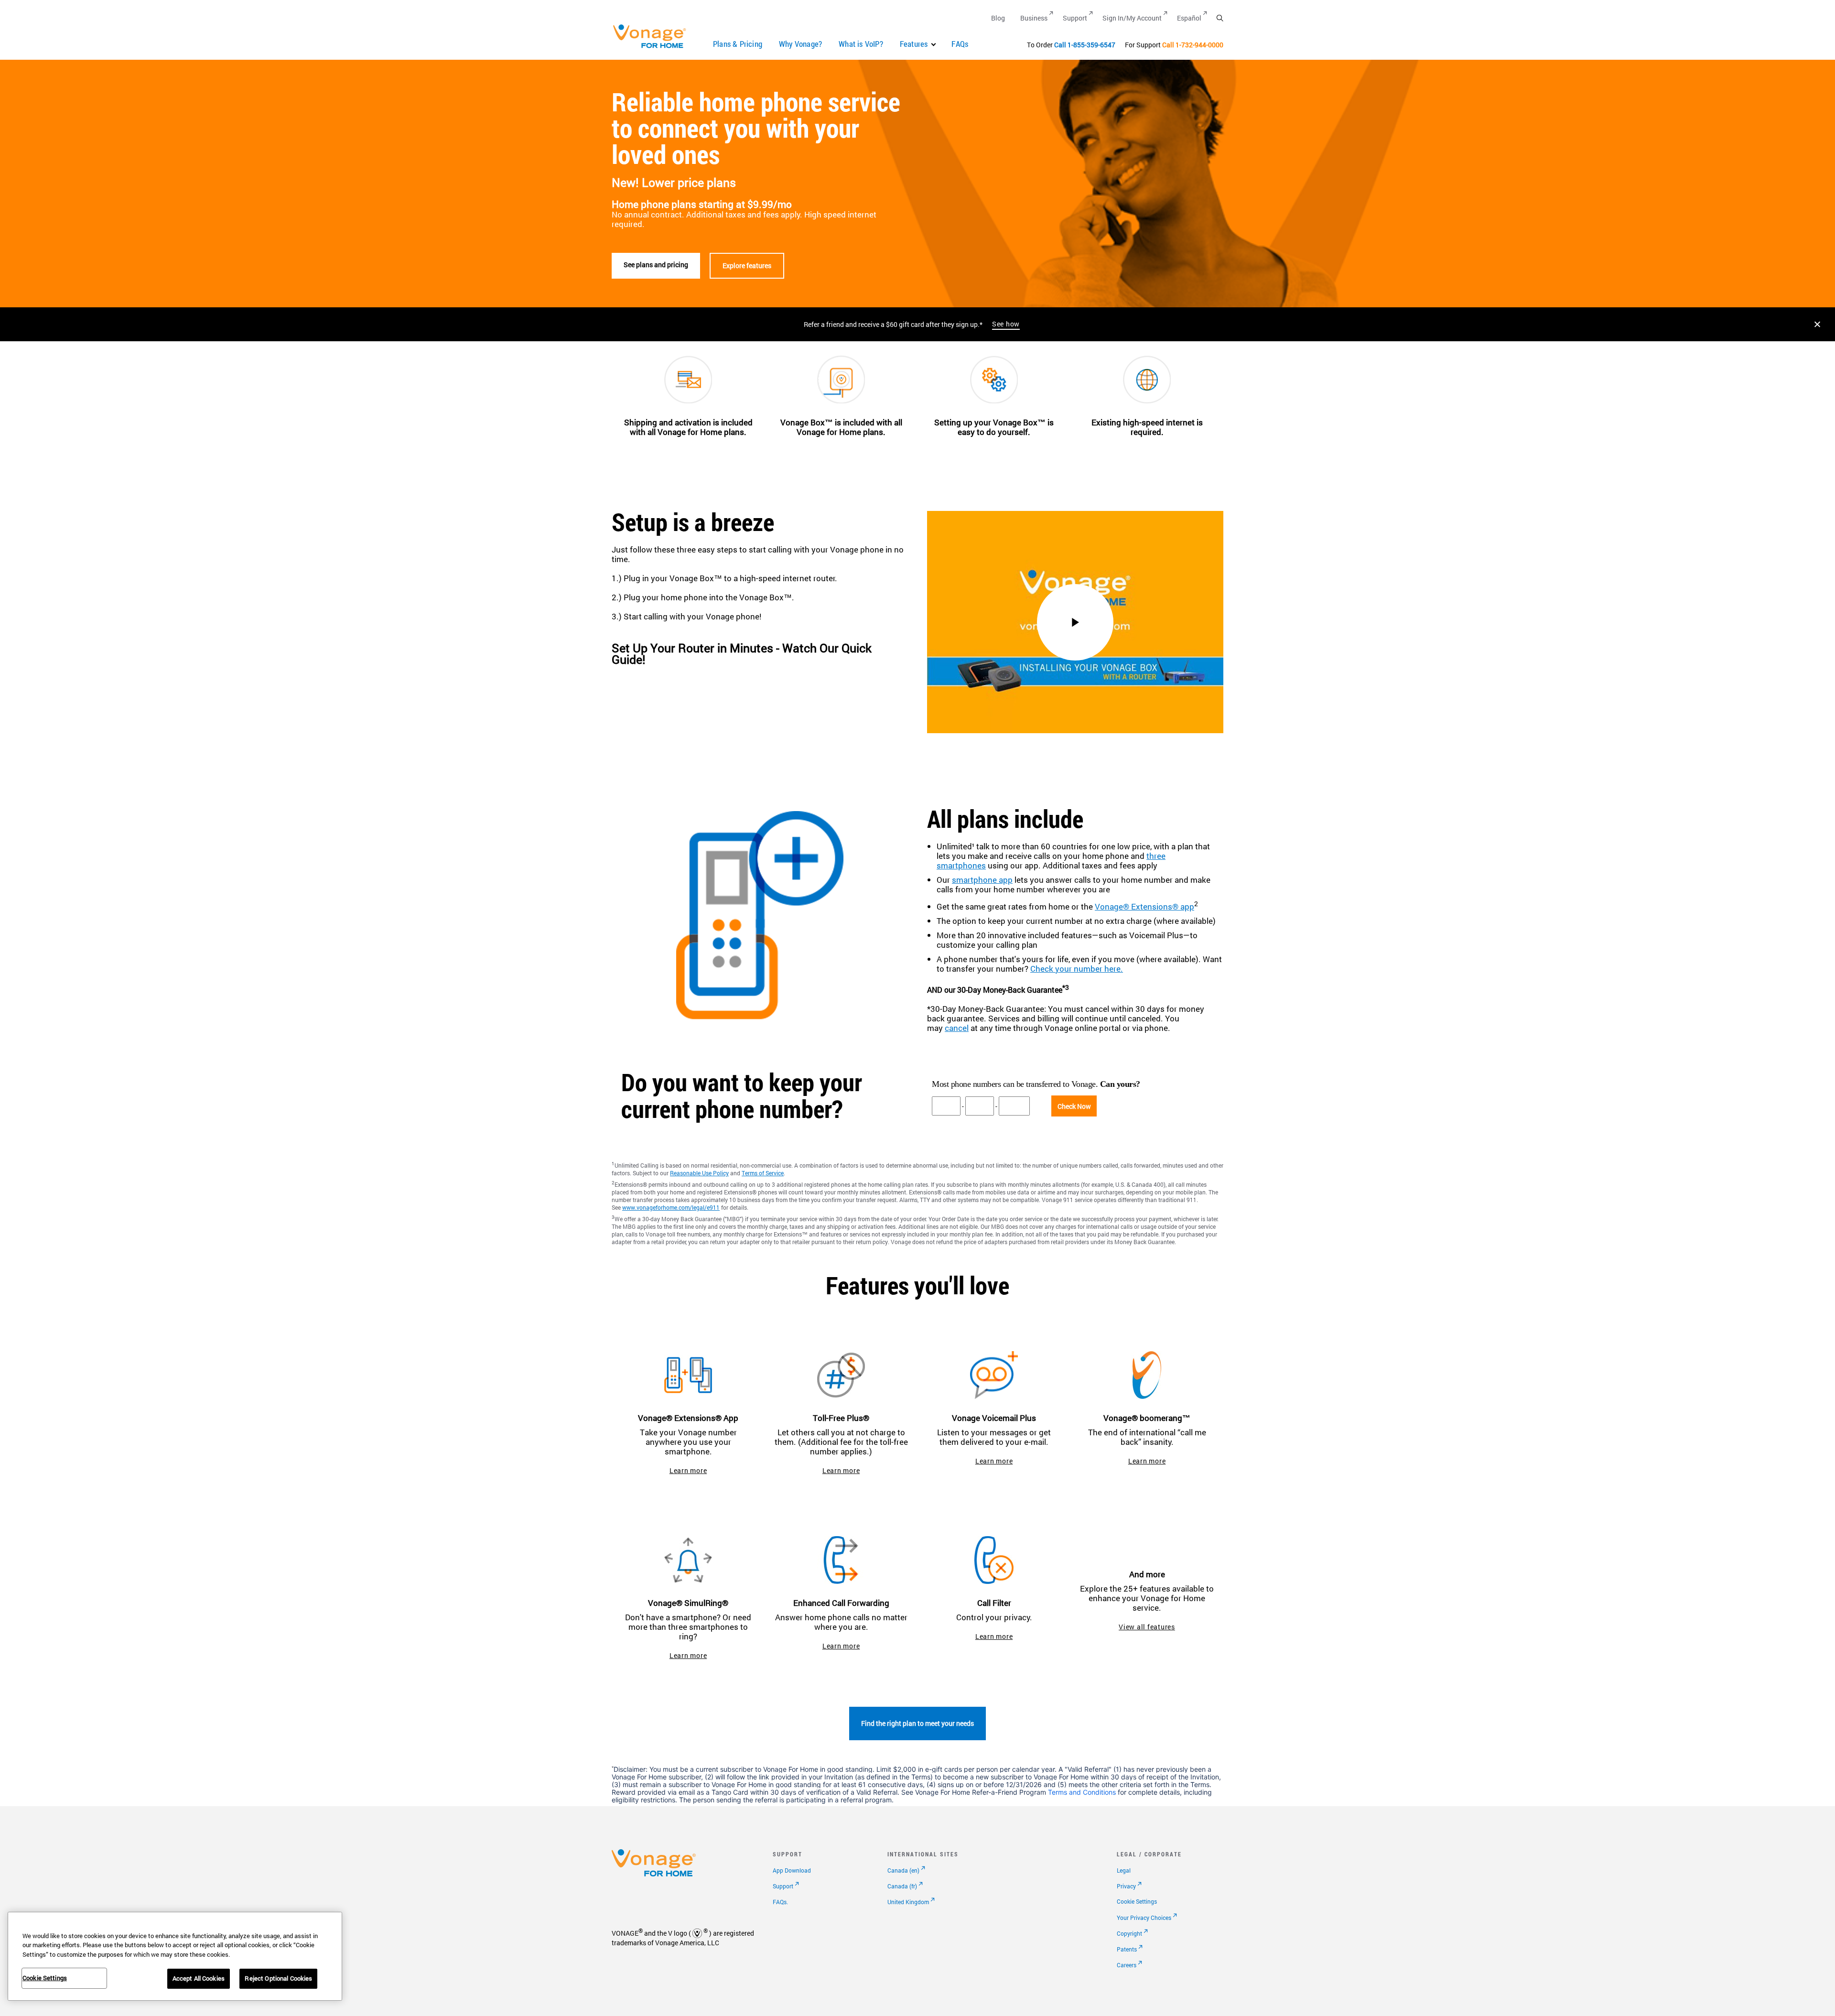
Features (914, 44)
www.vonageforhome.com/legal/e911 (671, 1207)
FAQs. (780, 1902)
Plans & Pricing (738, 44)
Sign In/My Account (1132, 18)
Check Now (1074, 1106)
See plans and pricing (656, 265)
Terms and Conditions (1082, 1792)
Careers (1127, 1965)
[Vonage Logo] (654, 48)
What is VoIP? (861, 44)
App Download (792, 1870)
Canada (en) (903, 1870)
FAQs (960, 44)
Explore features (747, 266)
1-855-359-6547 (1091, 45)
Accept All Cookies (199, 1978)
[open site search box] (1220, 18)
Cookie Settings (1137, 1901)
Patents (1127, 1949)
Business (1034, 18)
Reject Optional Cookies (278, 1978)
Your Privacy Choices (1144, 1918)
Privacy (1126, 1886)
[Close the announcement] (1817, 324)
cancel (957, 1028)
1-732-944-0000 (1199, 45)
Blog (998, 18)
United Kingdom (908, 1902)
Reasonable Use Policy (699, 1173)
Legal (1124, 1870)
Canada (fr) (902, 1886)
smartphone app (982, 880)
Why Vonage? (800, 44)
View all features (1147, 1627)
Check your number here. (1077, 969)
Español (1189, 18)
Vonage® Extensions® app (1144, 906)
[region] (175, 1956)
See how (1006, 324)
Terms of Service (763, 1173)
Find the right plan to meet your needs (917, 1723)
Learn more (688, 1470)
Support (1075, 18)
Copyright (1129, 1933)
